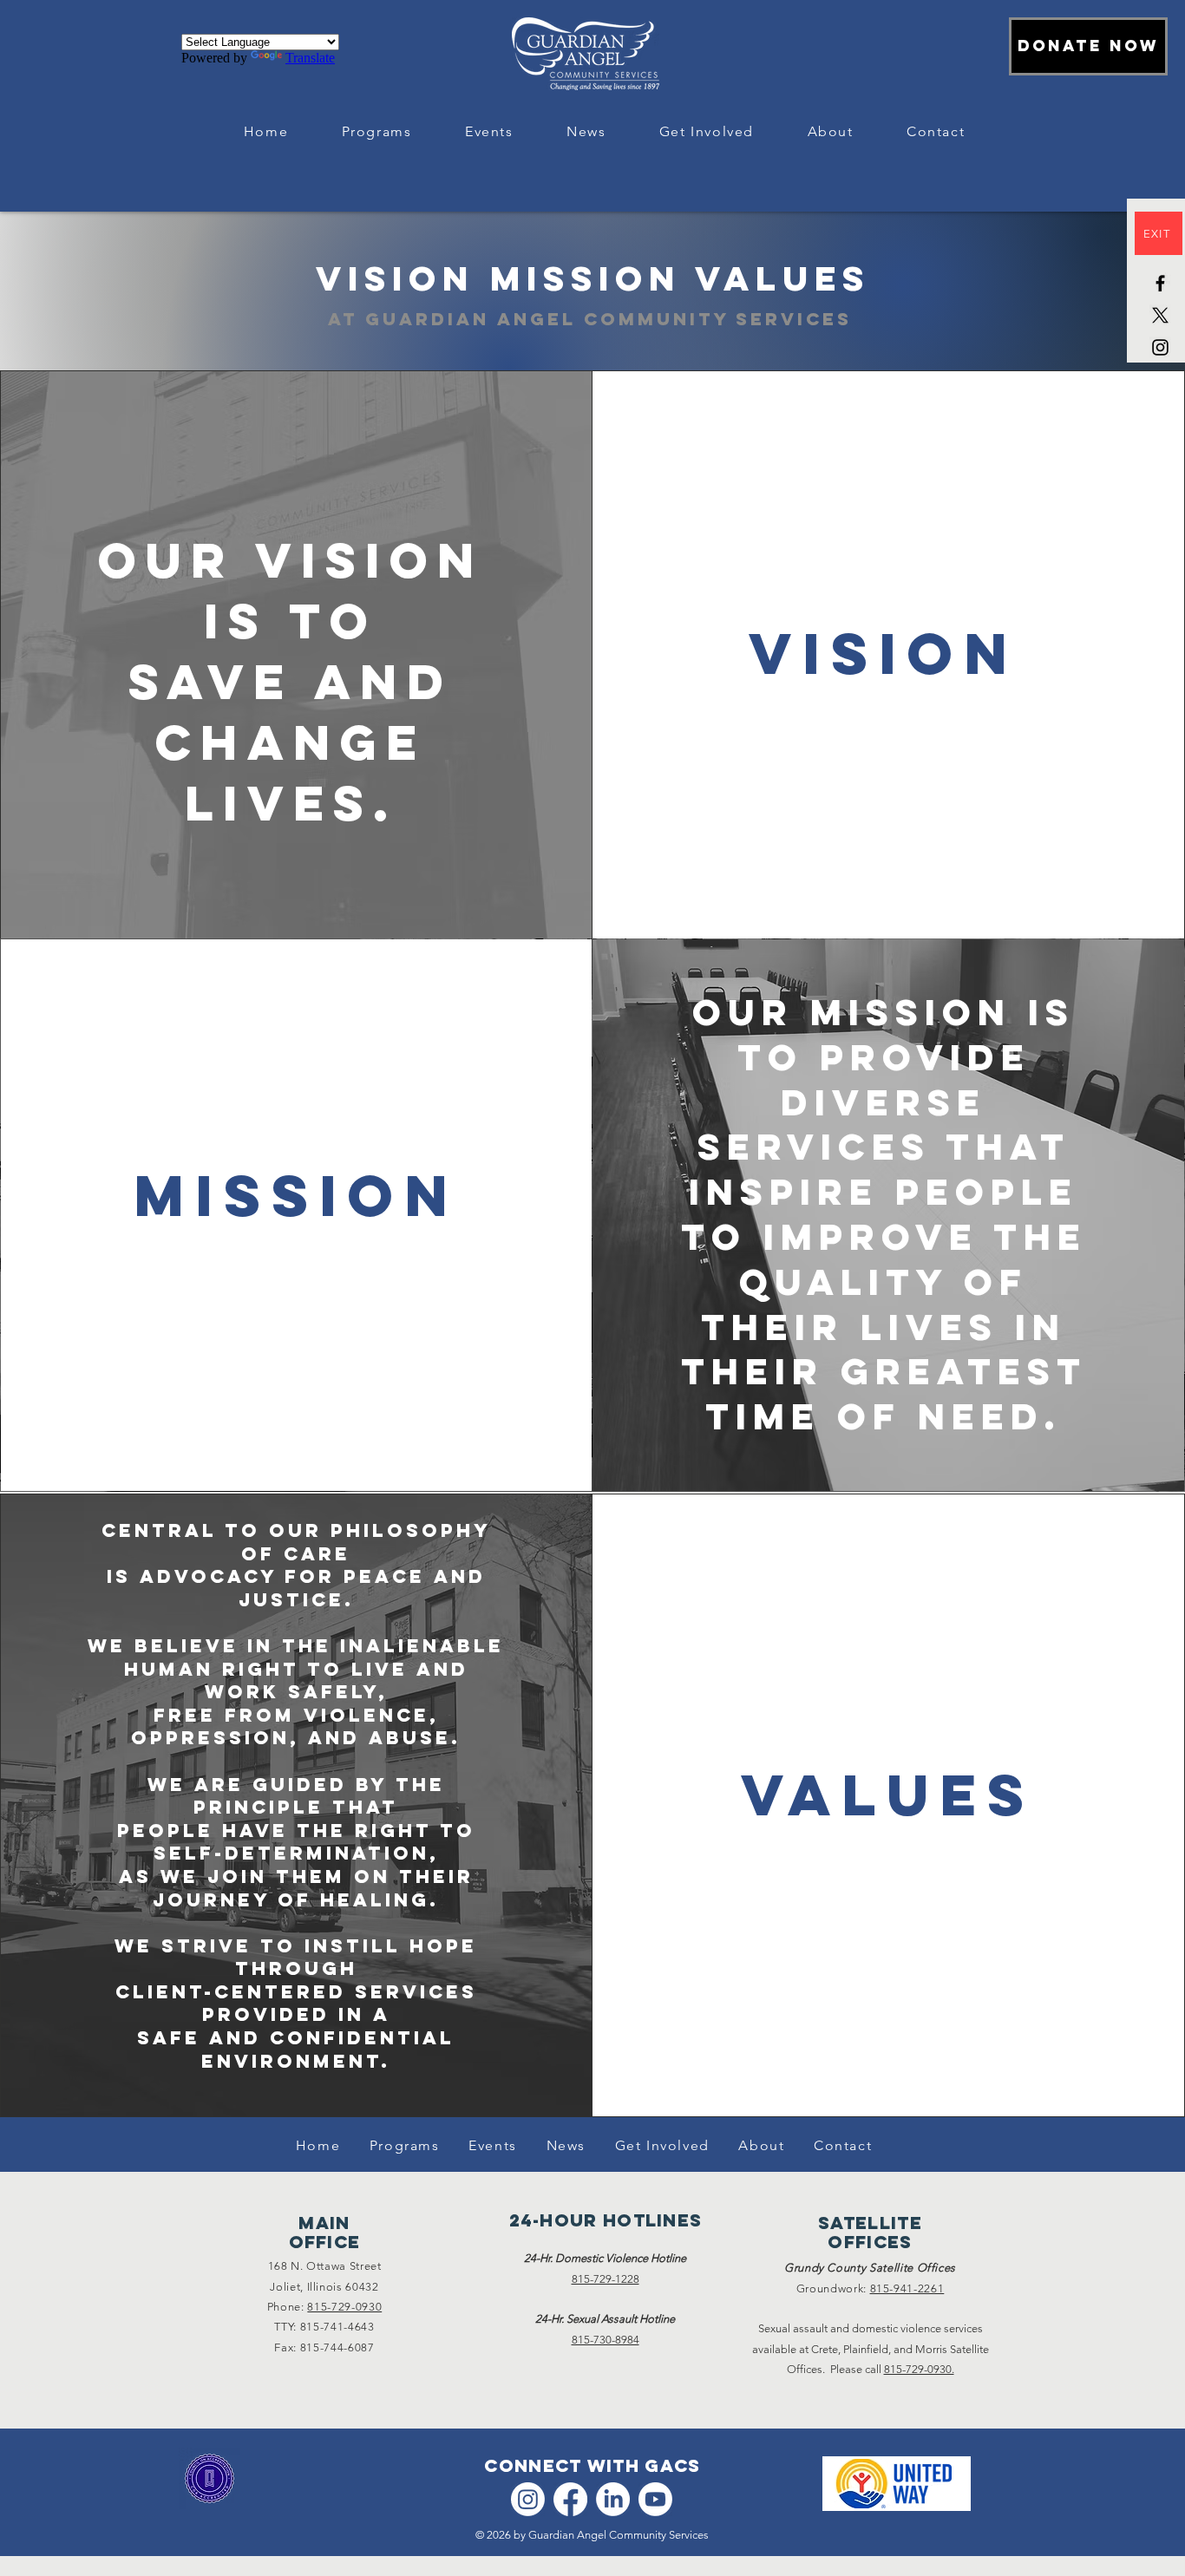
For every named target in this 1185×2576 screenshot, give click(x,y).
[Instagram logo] (528, 2499)
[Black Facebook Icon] (1160, 283)
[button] (376, 132)
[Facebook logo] (570, 2499)
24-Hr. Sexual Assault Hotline (605, 2319)
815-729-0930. (919, 2369)
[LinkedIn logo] (613, 2499)
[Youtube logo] (655, 2499)
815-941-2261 (907, 2288)
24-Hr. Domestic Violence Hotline (605, 2258)
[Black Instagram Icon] (1160, 347)
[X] (1160, 315)
